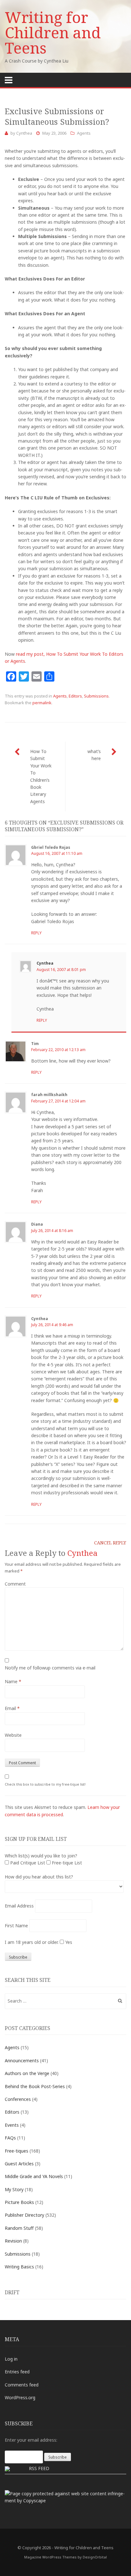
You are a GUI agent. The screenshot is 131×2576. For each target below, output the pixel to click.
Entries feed (17, 2372)
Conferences (18, 2099)
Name (13, 1681)
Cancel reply (110, 1543)
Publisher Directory (24, 2215)
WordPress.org (20, 2397)
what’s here (94, 755)
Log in (11, 2359)
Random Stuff (19, 2228)
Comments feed (22, 2385)
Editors (75, 696)
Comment (15, 1584)
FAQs (10, 2138)
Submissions (96, 696)
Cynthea (24, 133)
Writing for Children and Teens (53, 32)
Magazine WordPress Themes (50, 2557)
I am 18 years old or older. (32, 1942)
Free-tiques (17, 2151)
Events (12, 2125)
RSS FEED (39, 2468)
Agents (84, 133)
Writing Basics (19, 2267)
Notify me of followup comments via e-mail (50, 1668)
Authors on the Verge (27, 2073)
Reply (36, 933)
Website (13, 1735)
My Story (14, 2189)
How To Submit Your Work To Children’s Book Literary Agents (41, 776)
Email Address (19, 1906)
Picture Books (19, 2202)
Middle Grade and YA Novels (34, 2176)
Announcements (22, 2061)
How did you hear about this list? (39, 1877)
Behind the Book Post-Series (35, 2086)
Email (12, 1708)
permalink (42, 703)
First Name (16, 1926)
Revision (13, 2241)
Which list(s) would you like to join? (41, 1856)
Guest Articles (19, 2164)
